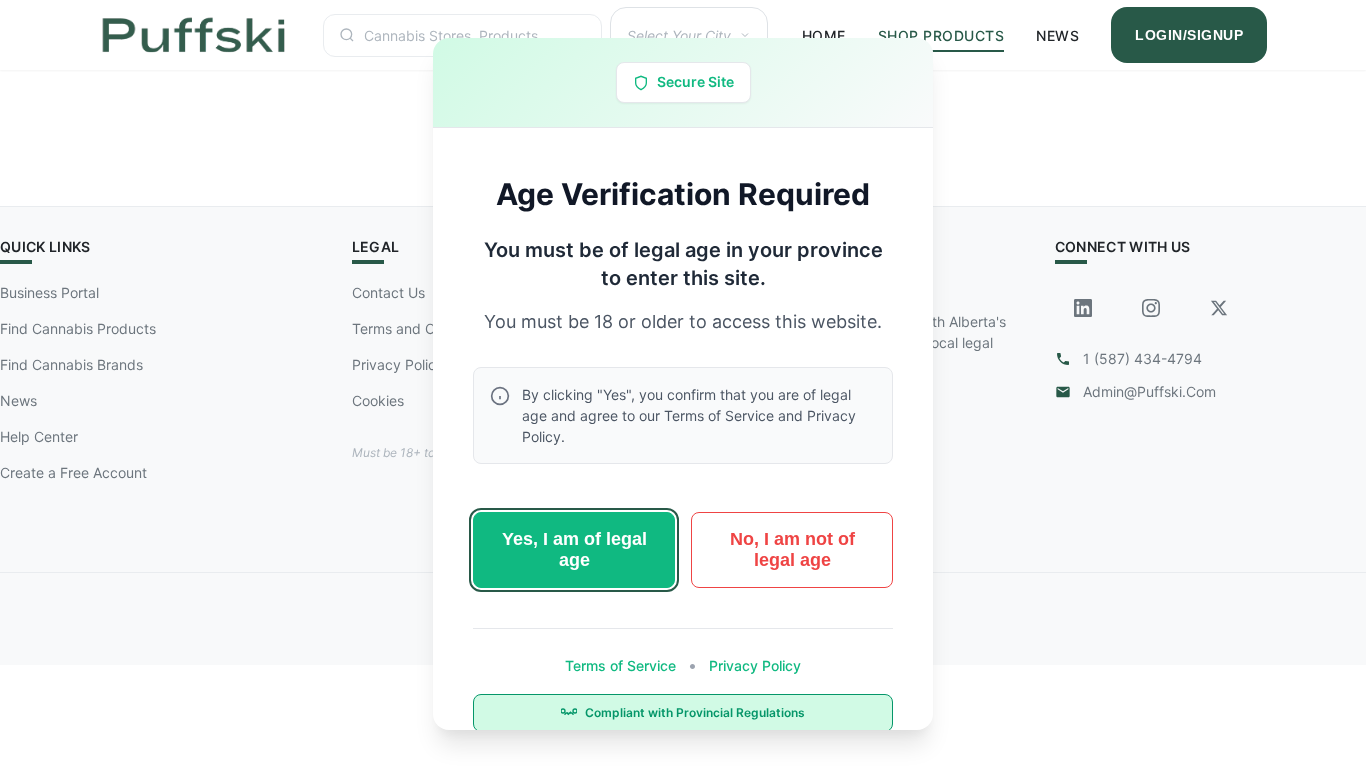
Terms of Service (622, 665)
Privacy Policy (753, 665)
